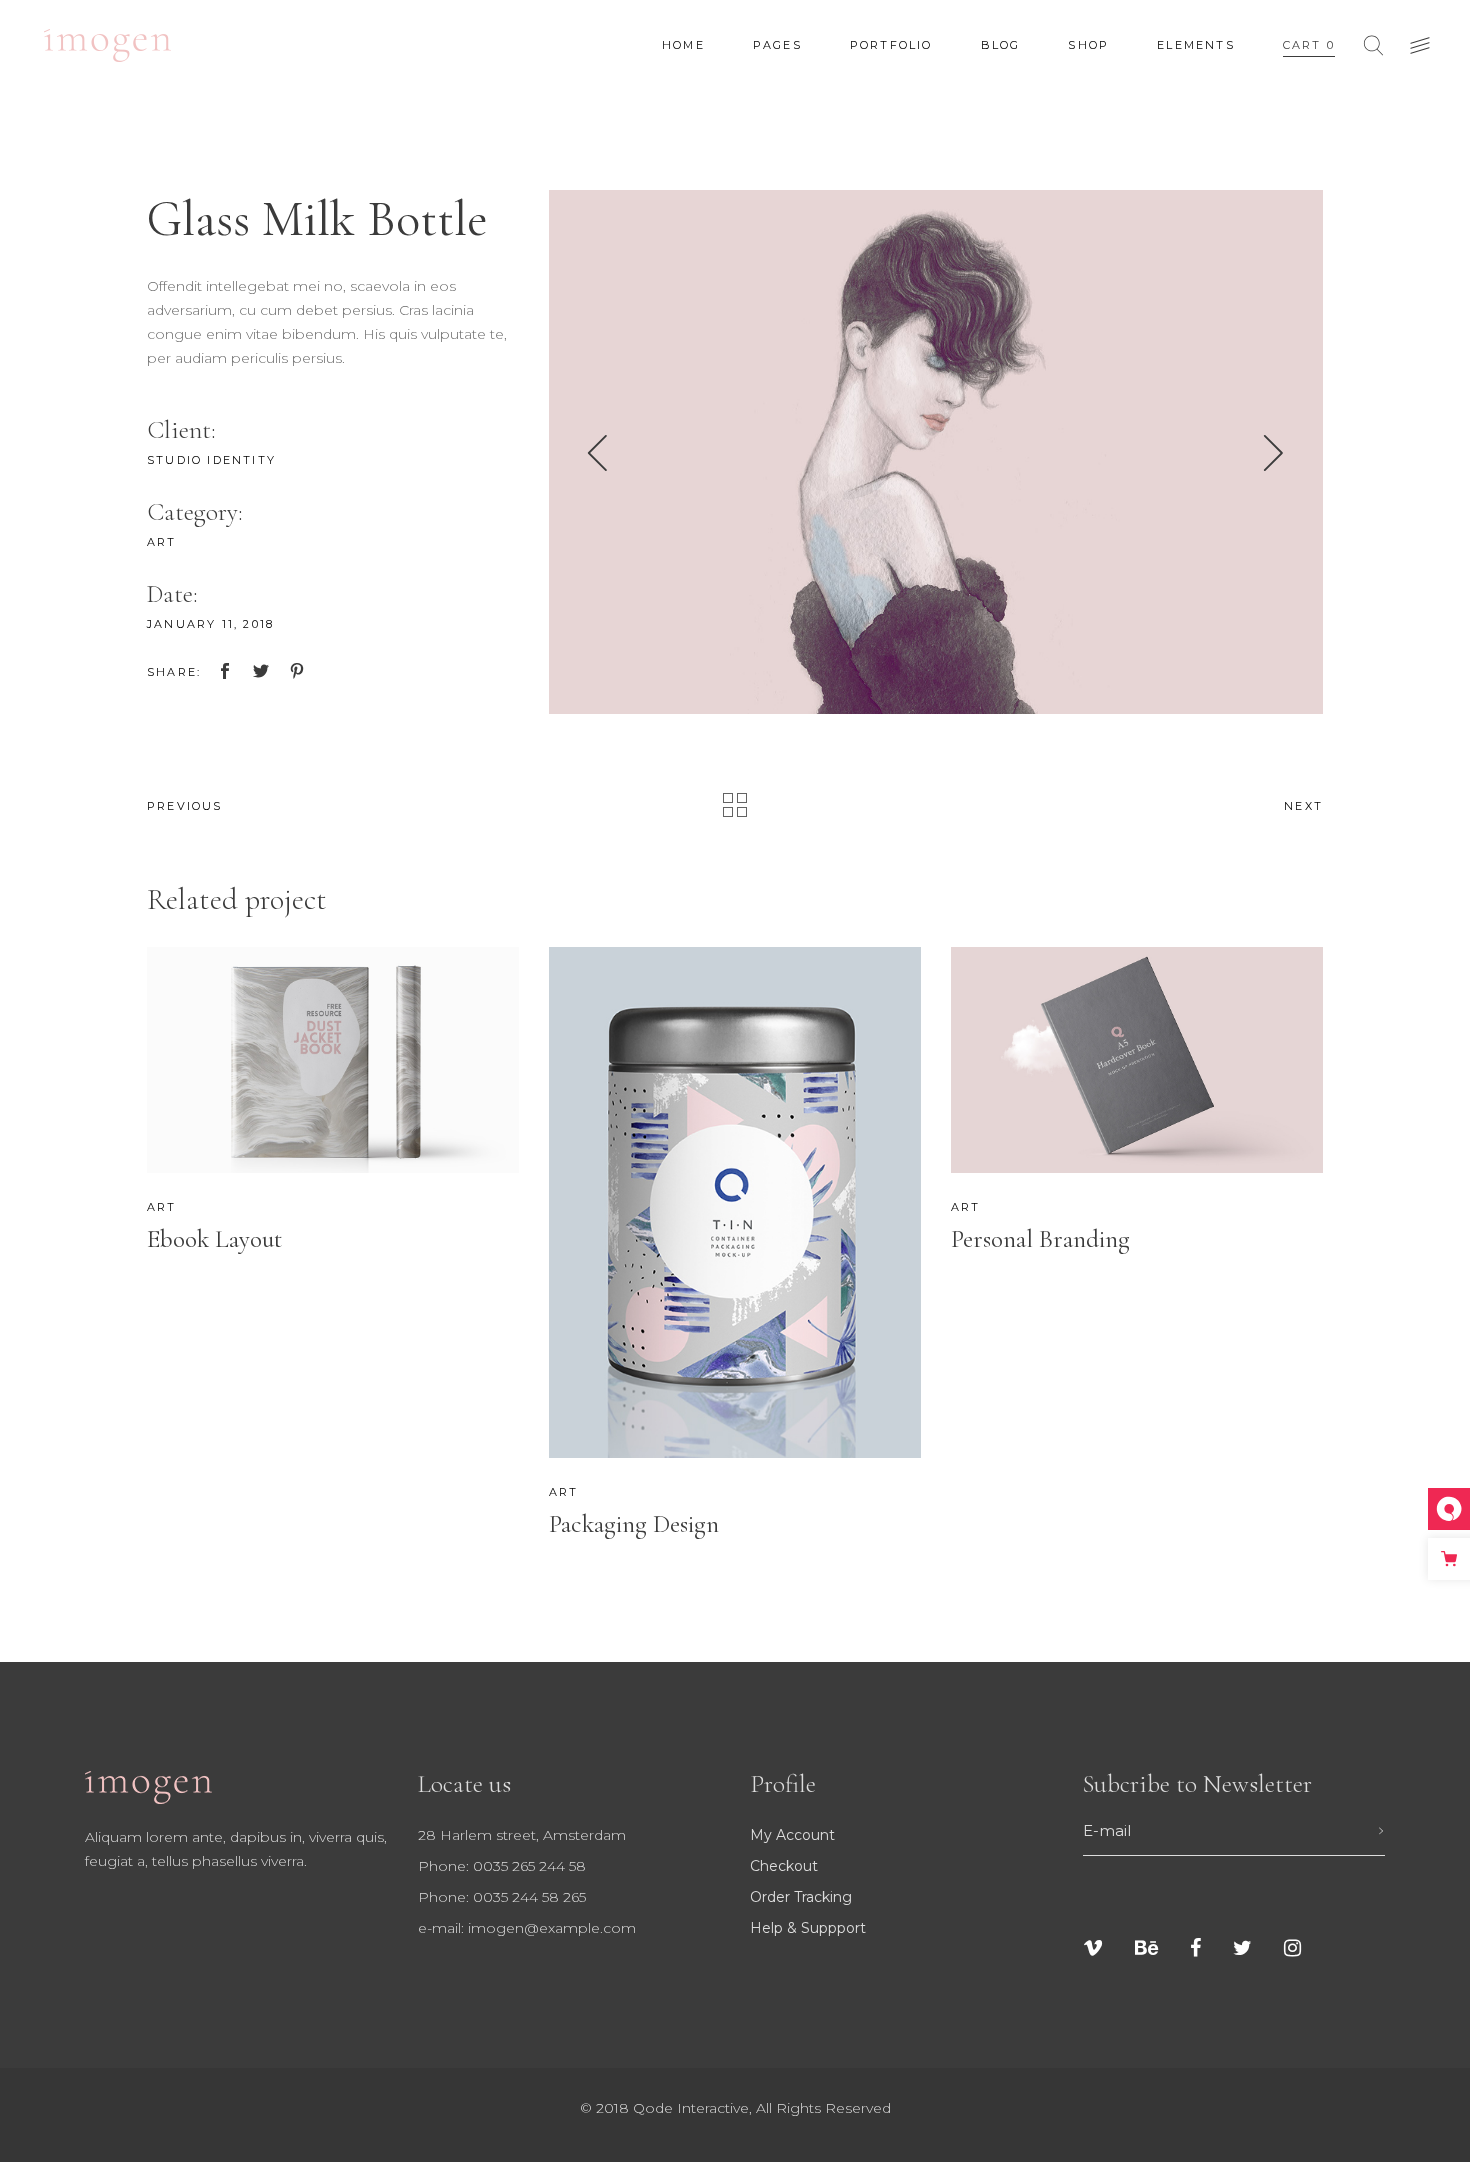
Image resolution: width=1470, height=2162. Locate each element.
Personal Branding (1040, 1239)
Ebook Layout (214, 1239)
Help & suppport (808, 1928)
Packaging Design (634, 1524)
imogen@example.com (552, 1928)
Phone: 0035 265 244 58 (502, 1866)
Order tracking (801, 1897)
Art (162, 542)
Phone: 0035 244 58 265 (502, 1897)
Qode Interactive (691, 2108)
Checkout (784, 1866)
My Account (792, 1835)
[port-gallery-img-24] (937, 452)
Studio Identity (211, 460)
